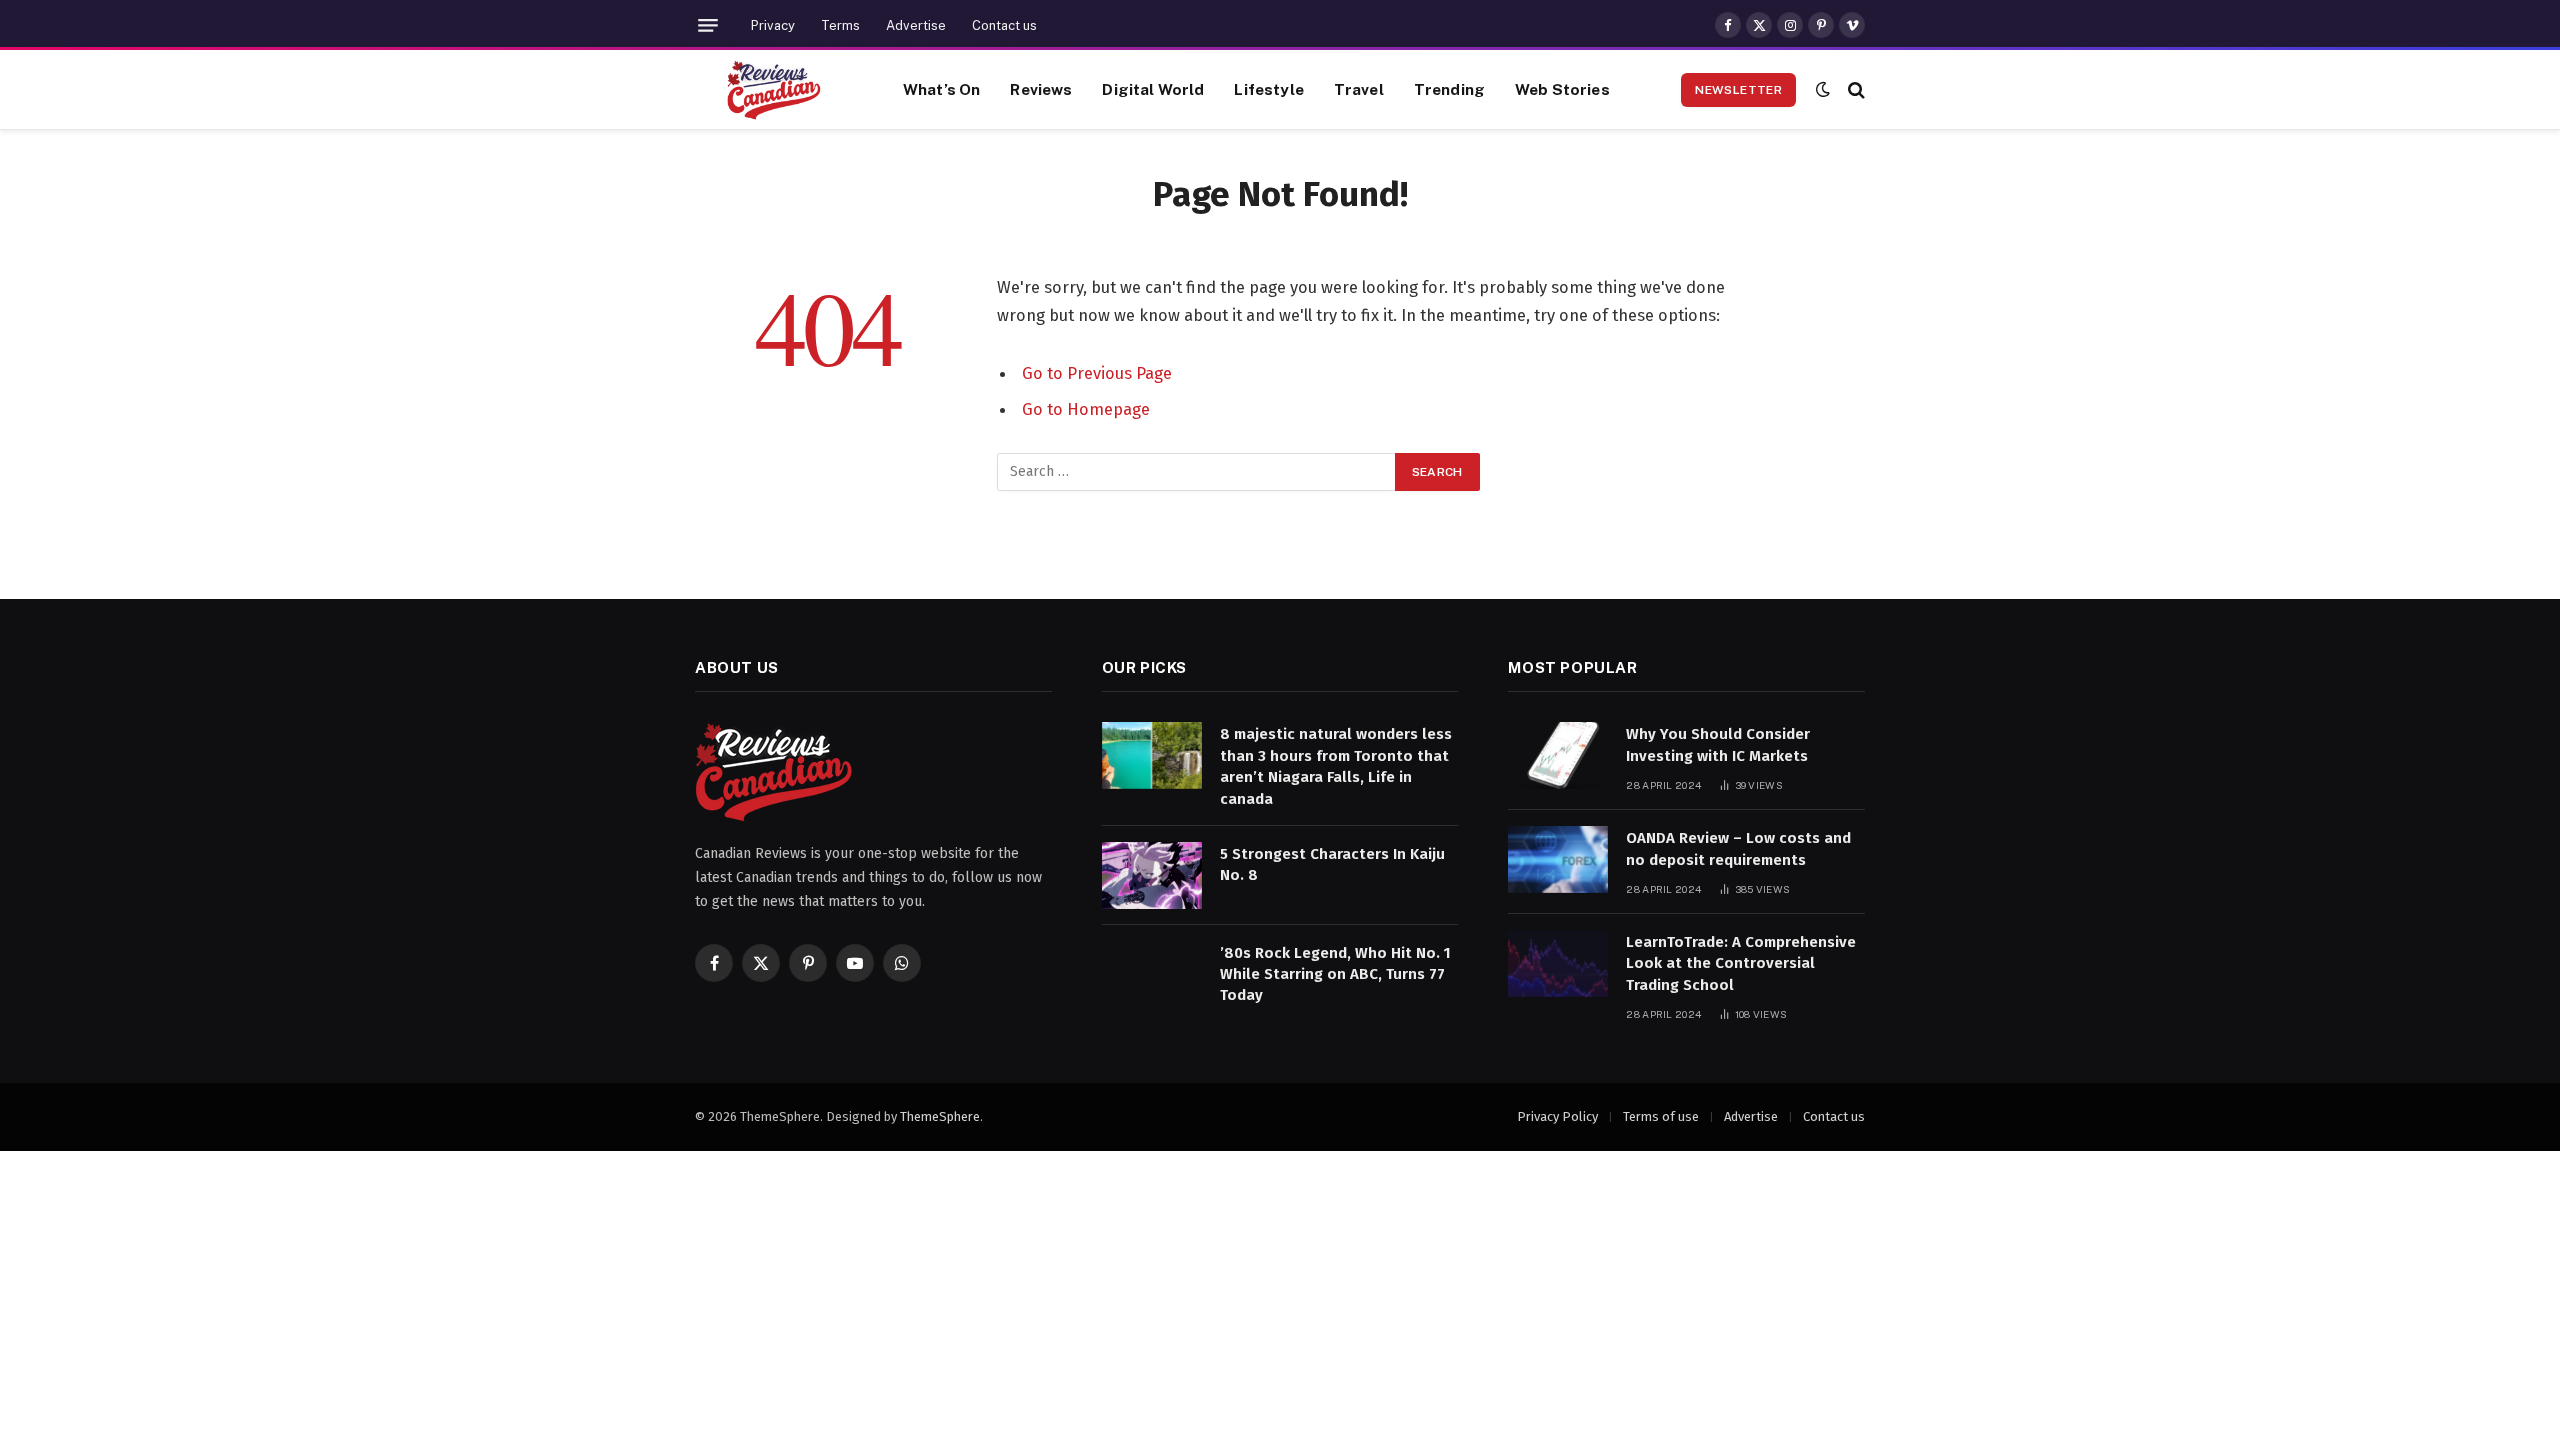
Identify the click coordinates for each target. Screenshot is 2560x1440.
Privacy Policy (1557, 1116)
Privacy (773, 25)
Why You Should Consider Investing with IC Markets (1718, 744)
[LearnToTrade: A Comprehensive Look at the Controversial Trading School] (1558, 963)
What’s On (941, 89)
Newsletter (1738, 90)
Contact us (1004, 25)
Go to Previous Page (1097, 373)
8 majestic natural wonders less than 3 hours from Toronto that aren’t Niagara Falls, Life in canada (1336, 766)
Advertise (916, 25)
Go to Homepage (1086, 409)
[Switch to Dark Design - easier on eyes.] (1823, 89)
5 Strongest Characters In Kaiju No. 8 (1332, 864)
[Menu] (708, 25)
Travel (1359, 89)
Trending (1449, 89)
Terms (840, 25)
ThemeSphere (940, 1116)
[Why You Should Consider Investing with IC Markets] (1558, 755)
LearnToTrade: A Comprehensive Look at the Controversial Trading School (1741, 963)
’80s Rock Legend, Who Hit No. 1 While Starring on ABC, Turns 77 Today (1335, 974)
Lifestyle (1268, 89)
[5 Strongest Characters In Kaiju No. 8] (1152, 875)
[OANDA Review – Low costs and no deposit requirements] (1558, 859)
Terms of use (1661, 1116)
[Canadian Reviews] (774, 90)
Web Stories (1562, 89)
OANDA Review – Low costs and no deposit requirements (1738, 848)
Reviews (1041, 89)
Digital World (1153, 89)
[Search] (1854, 89)
